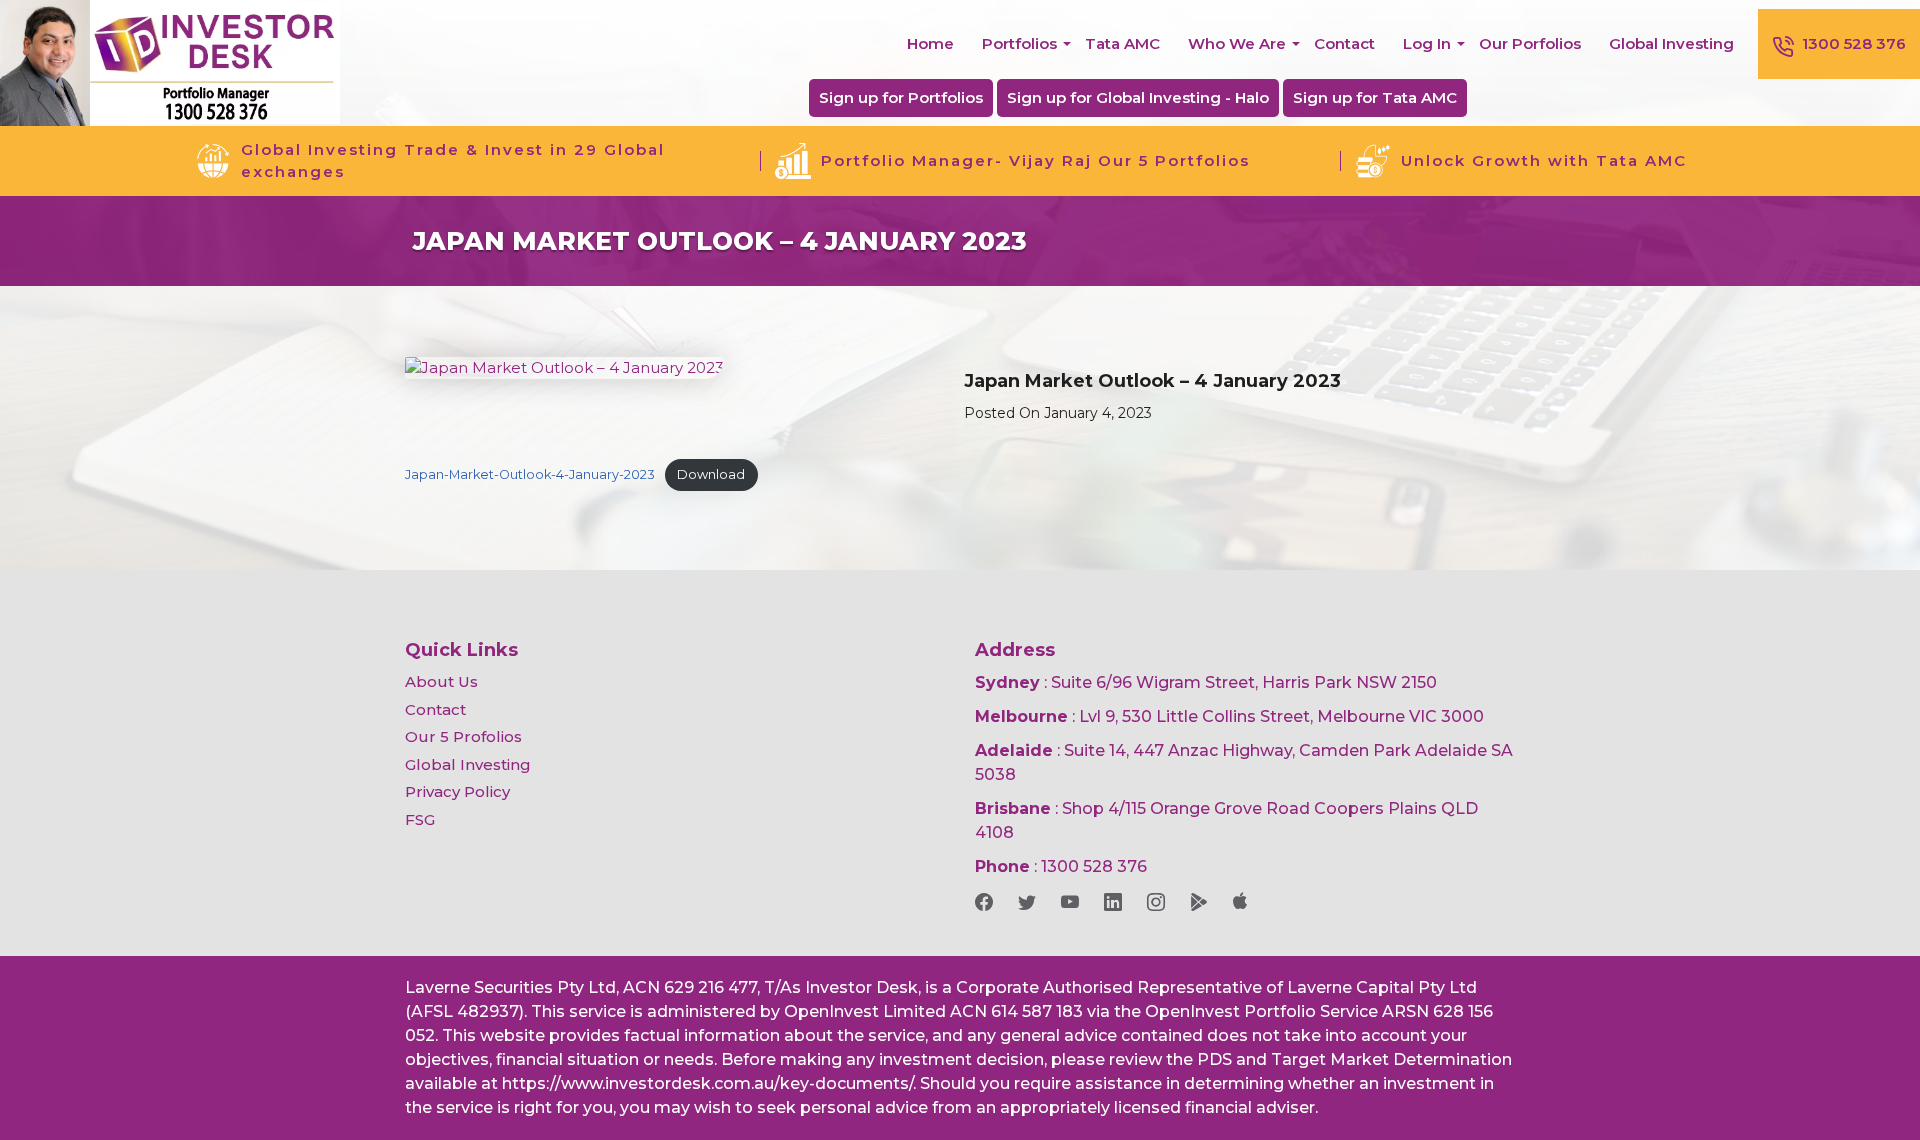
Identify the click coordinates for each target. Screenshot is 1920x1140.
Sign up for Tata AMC (1375, 97)
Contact (1344, 43)
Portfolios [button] (1019, 43)
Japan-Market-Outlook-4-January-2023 (530, 474)
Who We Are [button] (1237, 43)
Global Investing (1671, 43)
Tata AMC (1122, 43)
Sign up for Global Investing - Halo (1138, 97)
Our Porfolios (1530, 43)
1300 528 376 (1854, 43)
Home (930, 43)
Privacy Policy (457, 791)
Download (711, 474)
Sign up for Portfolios (901, 97)
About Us (441, 681)
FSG (420, 819)
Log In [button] (1427, 43)
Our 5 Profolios (463, 736)
